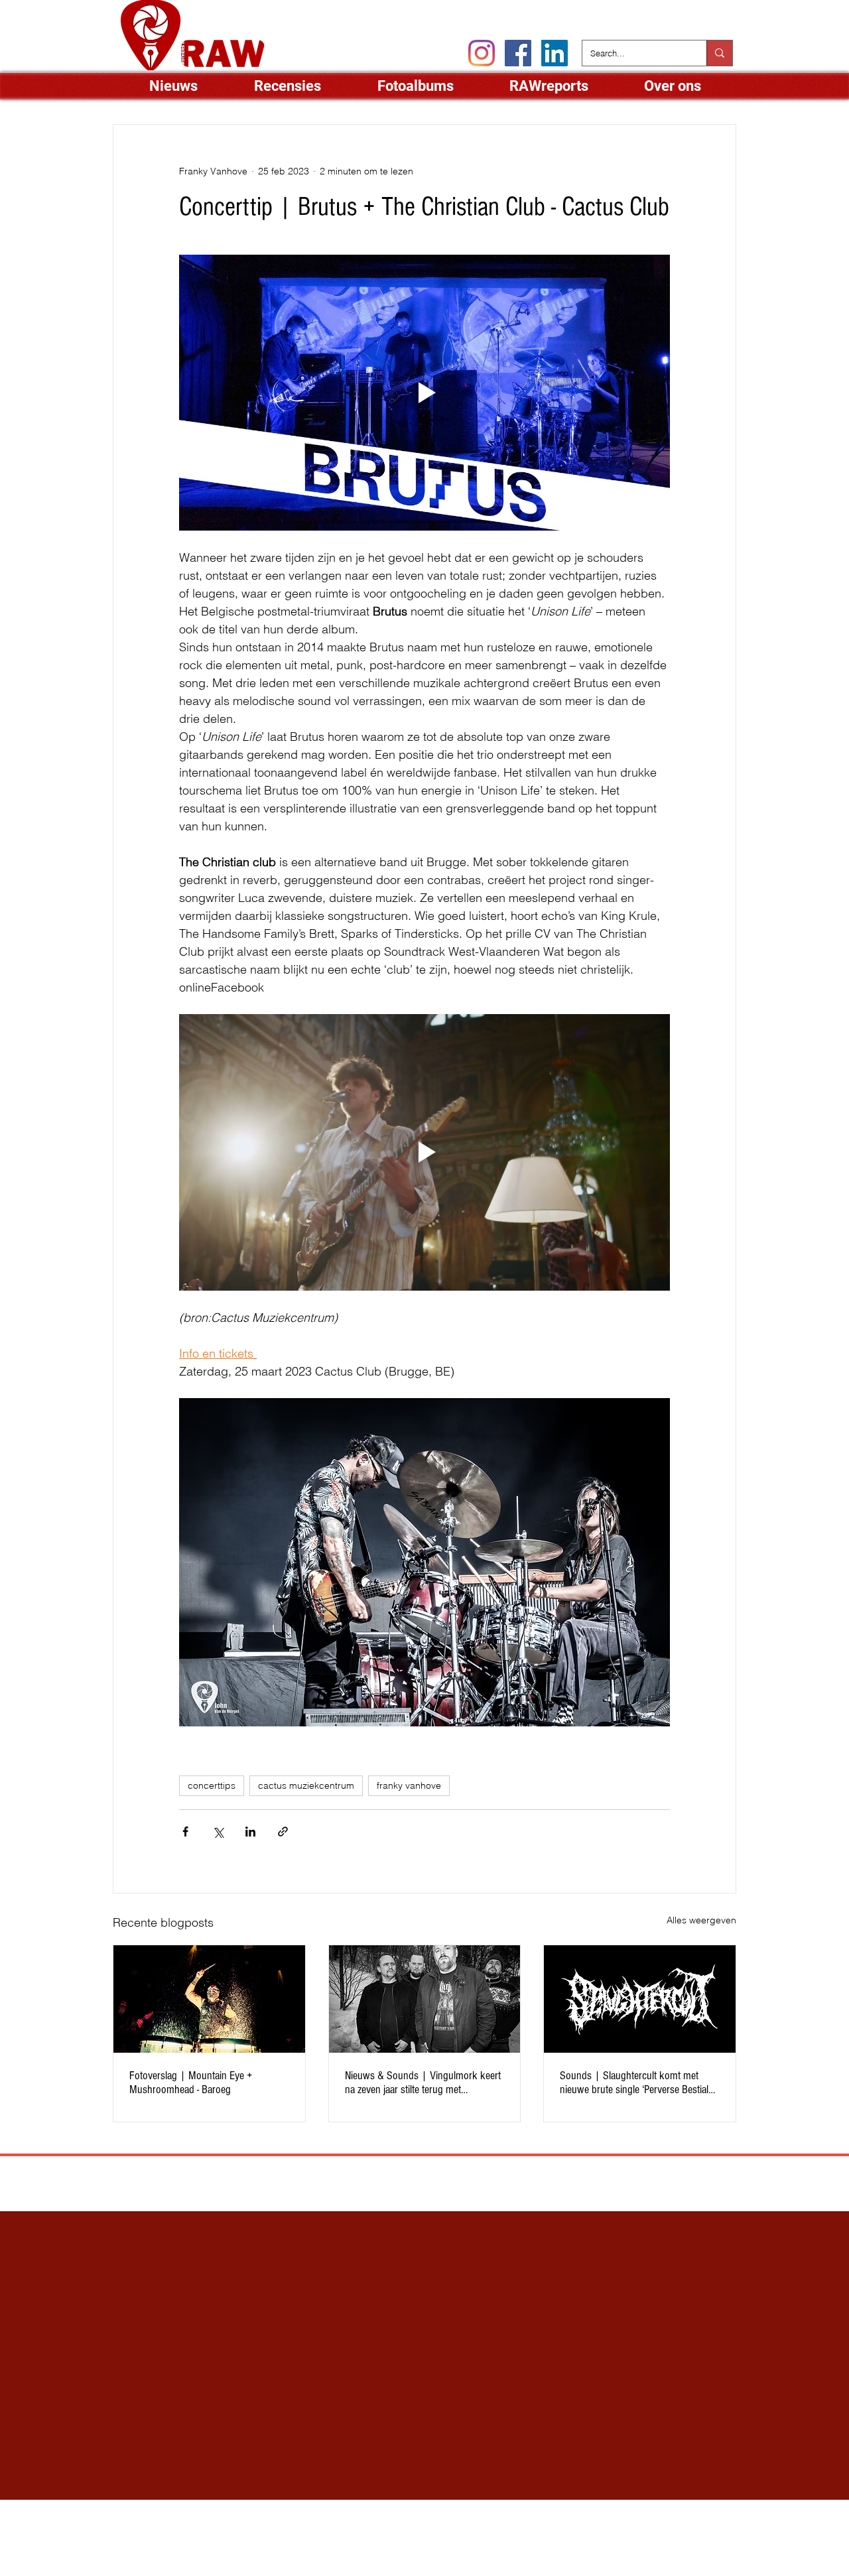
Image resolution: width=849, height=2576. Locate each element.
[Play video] (424, 393)
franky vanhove (409, 1785)
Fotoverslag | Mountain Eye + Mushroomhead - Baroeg (191, 2083)
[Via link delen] (283, 1832)
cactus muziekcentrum (306, 1785)
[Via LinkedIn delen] (250, 1832)
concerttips (212, 1785)
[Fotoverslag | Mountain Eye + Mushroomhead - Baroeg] (209, 1999)
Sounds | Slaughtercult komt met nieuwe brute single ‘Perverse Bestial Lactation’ (634, 2083)
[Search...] (719, 53)
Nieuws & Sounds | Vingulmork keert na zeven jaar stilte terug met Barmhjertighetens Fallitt (423, 2083)
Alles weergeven (701, 1920)
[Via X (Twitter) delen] (218, 1832)
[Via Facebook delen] (185, 1832)
